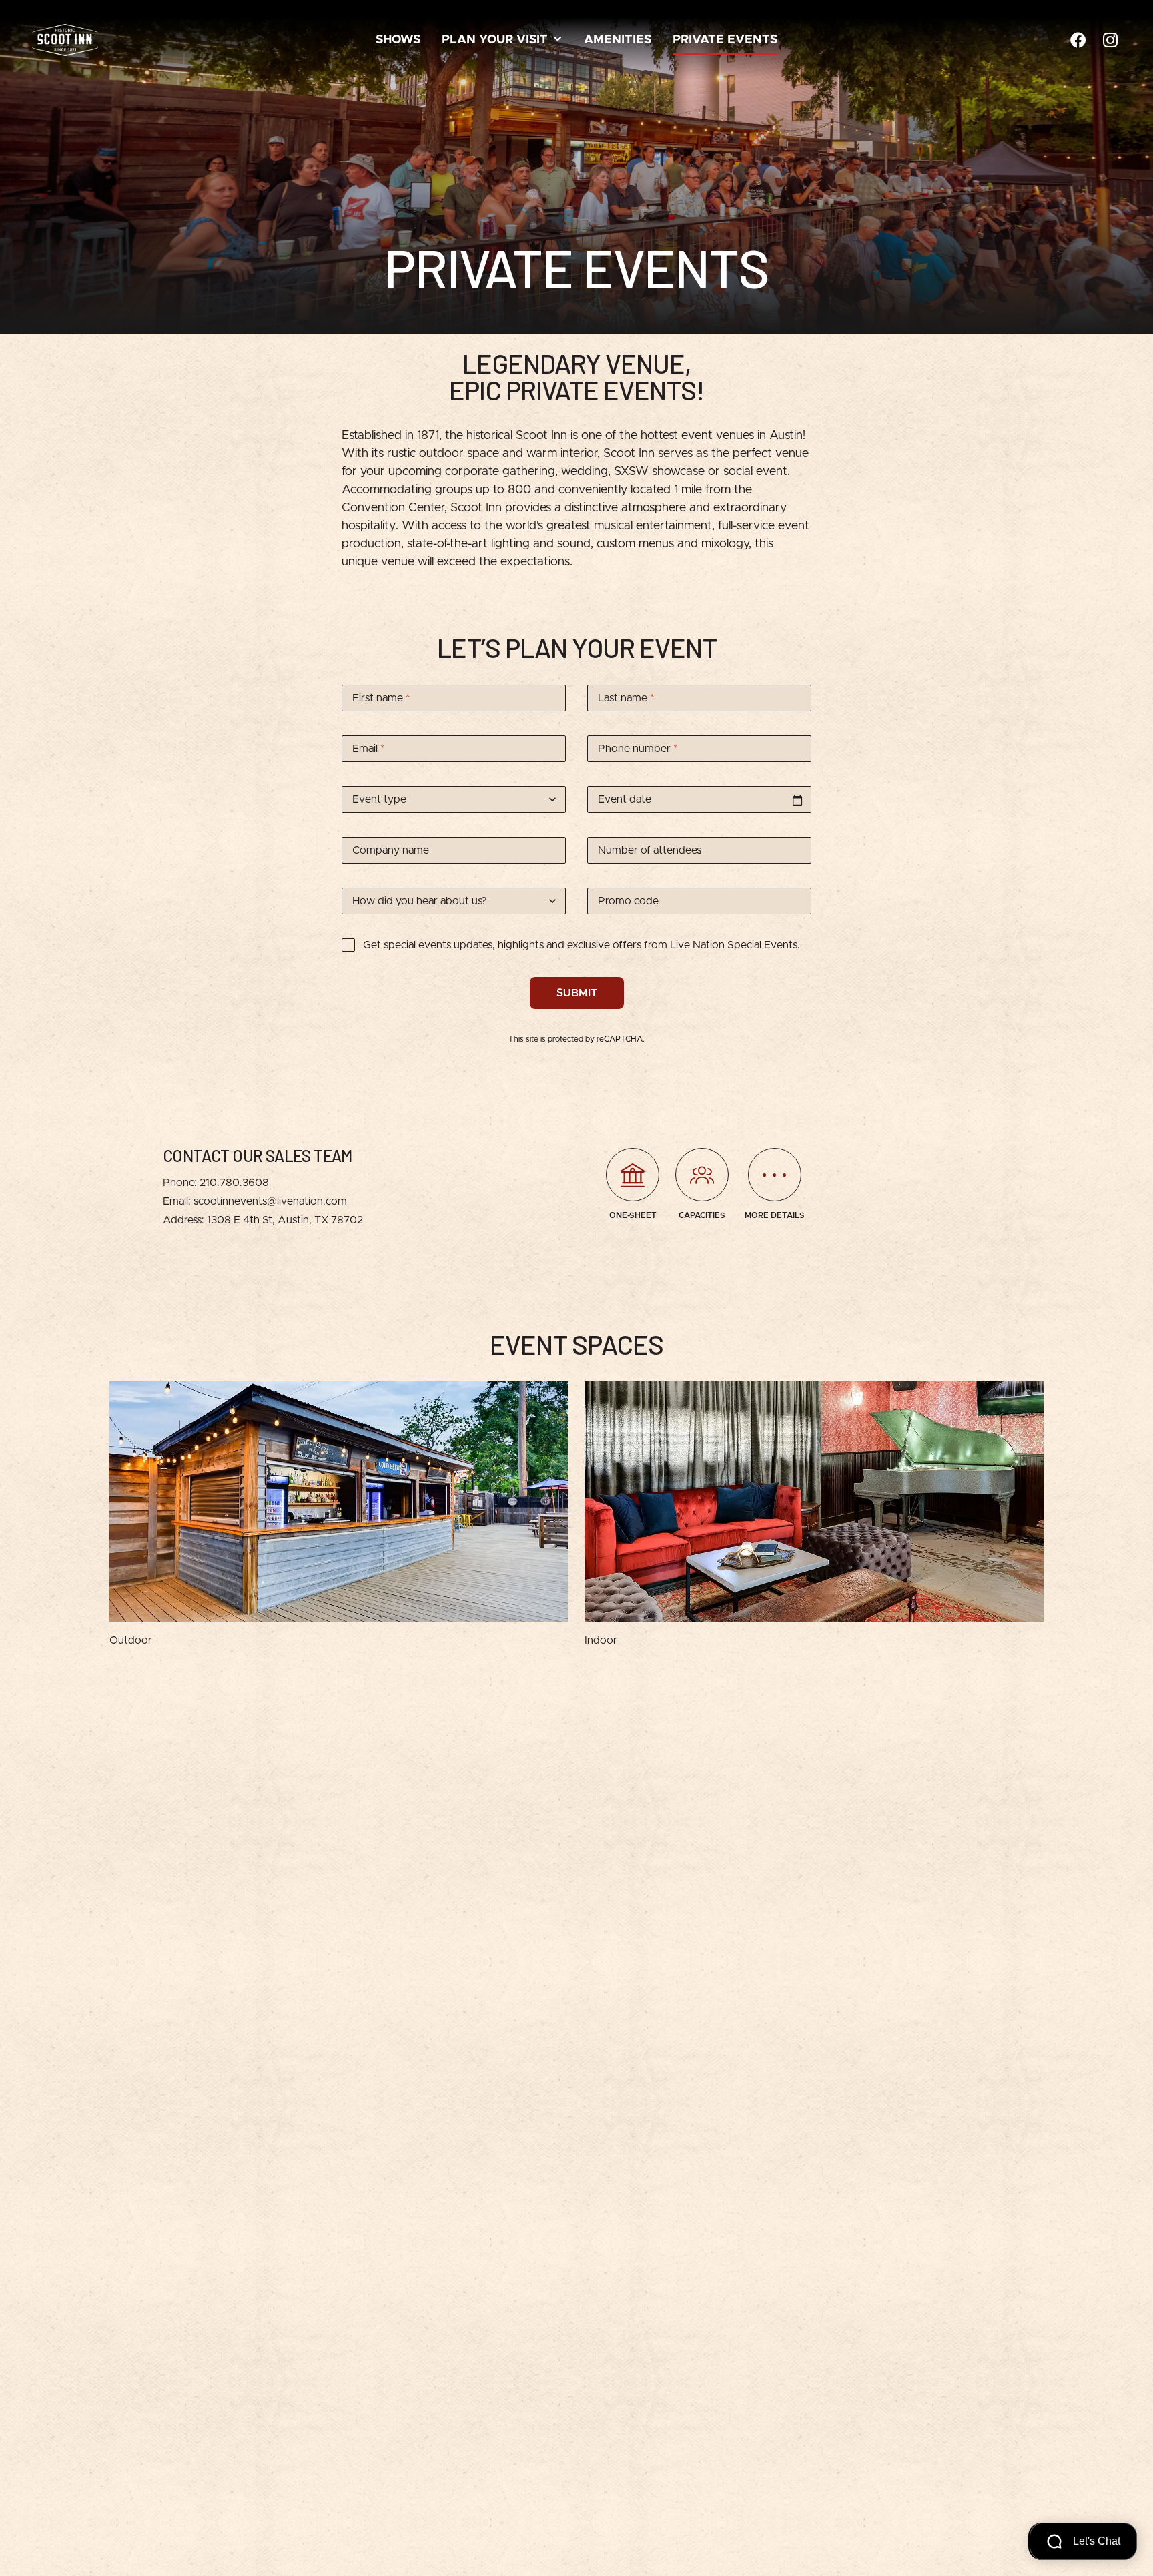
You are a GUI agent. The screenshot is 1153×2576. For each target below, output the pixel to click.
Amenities (618, 40)
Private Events (725, 40)
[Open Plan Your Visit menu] (558, 40)
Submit (577, 993)
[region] (576, 1515)
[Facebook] (1078, 40)
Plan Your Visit (495, 40)
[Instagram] (1110, 40)
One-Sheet (633, 1215)
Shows (398, 40)
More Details (775, 1215)
